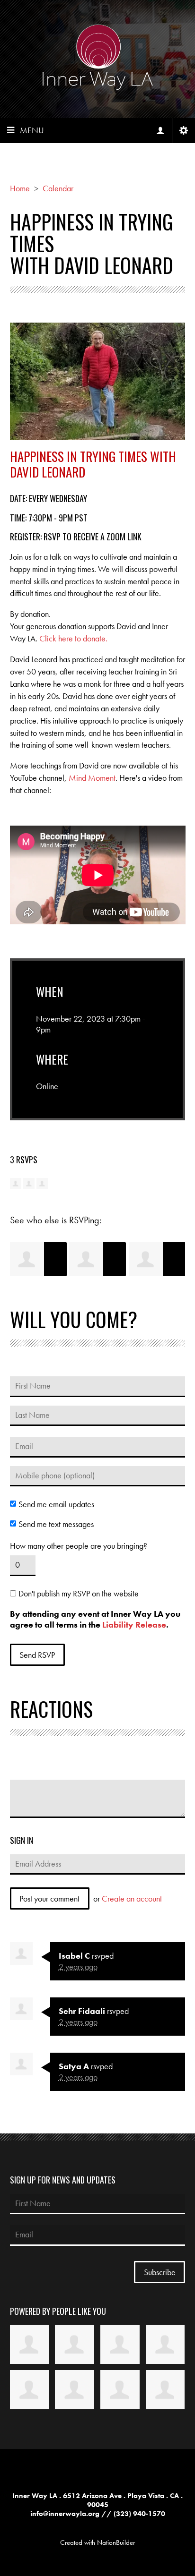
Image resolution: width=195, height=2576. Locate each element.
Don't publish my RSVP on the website (79, 1594)
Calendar (58, 188)
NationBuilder (116, 2542)
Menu (32, 130)
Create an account (132, 1898)
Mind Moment (92, 778)
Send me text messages (56, 1524)
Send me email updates (56, 1504)
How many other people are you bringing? (79, 1546)
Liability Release (134, 1625)
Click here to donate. (73, 638)
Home (20, 188)
